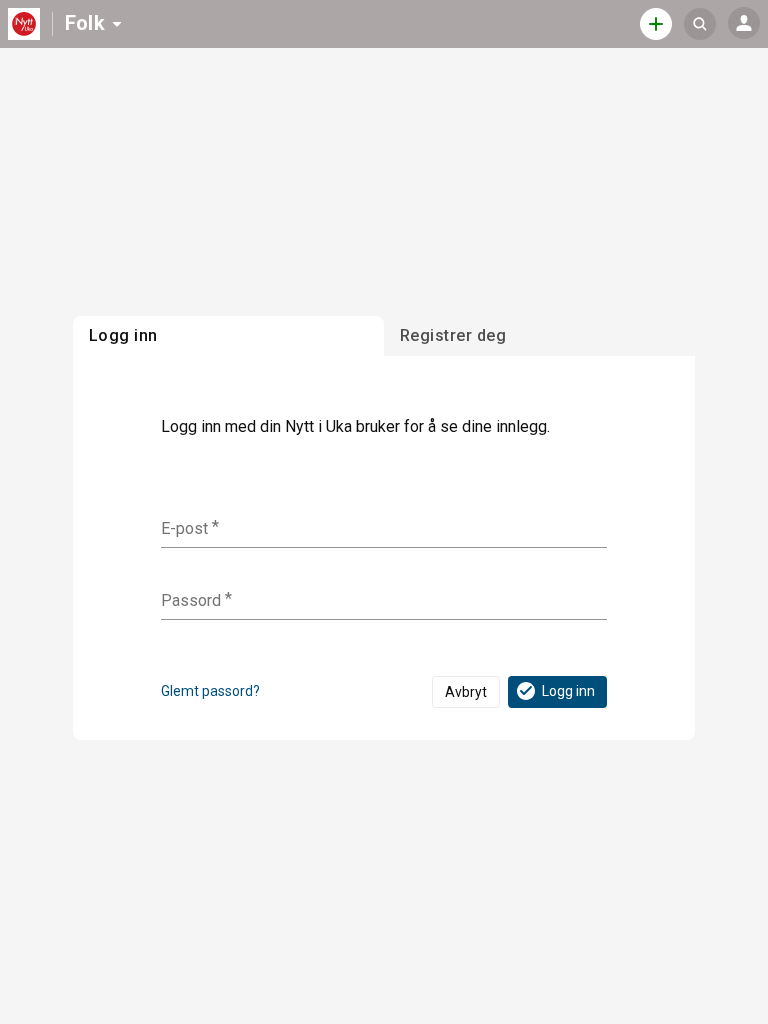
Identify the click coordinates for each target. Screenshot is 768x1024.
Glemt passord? (210, 691)
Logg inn (568, 691)
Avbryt (466, 692)
